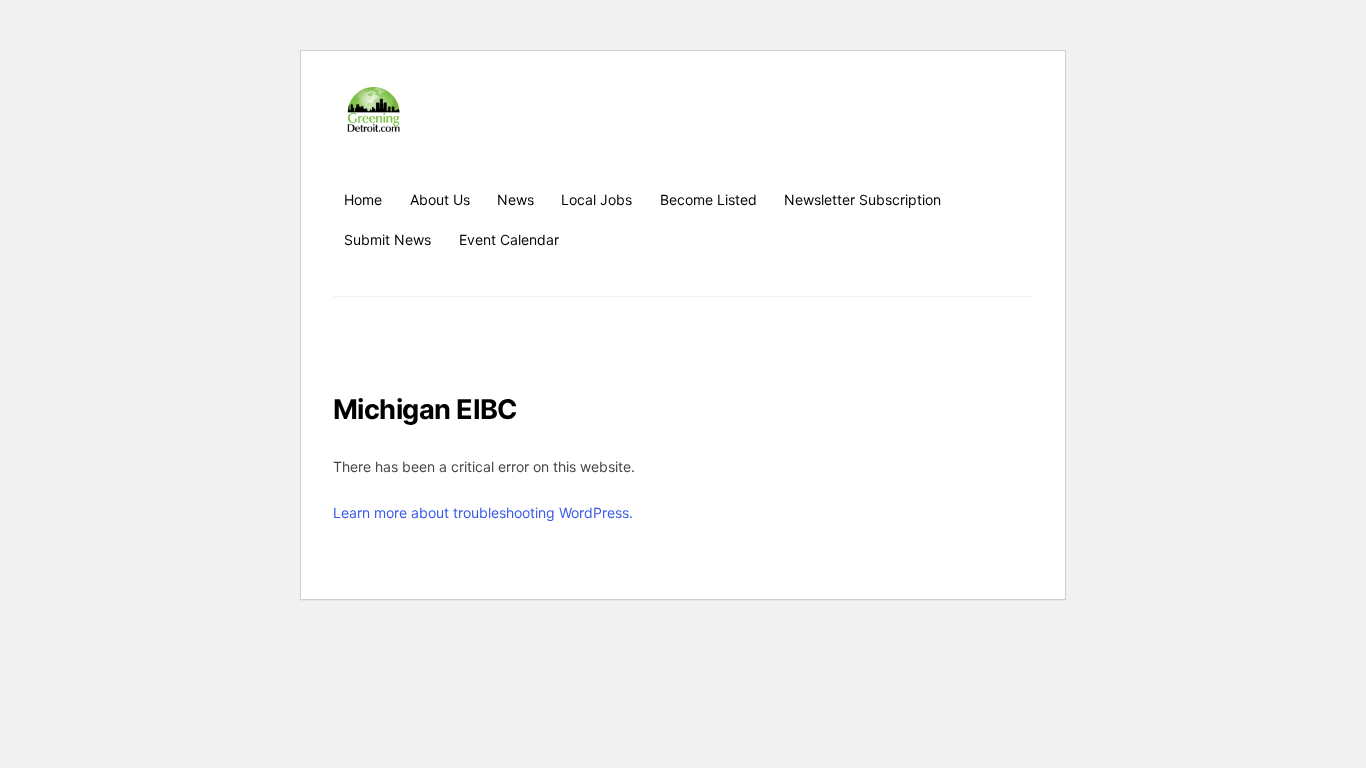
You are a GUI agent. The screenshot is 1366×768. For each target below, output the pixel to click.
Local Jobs (596, 199)
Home (363, 199)
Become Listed (708, 199)
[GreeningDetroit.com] (373, 122)
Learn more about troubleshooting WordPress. (483, 512)
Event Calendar (509, 239)
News (515, 199)
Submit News (387, 239)
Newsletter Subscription (862, 199)
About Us (440, 199)
